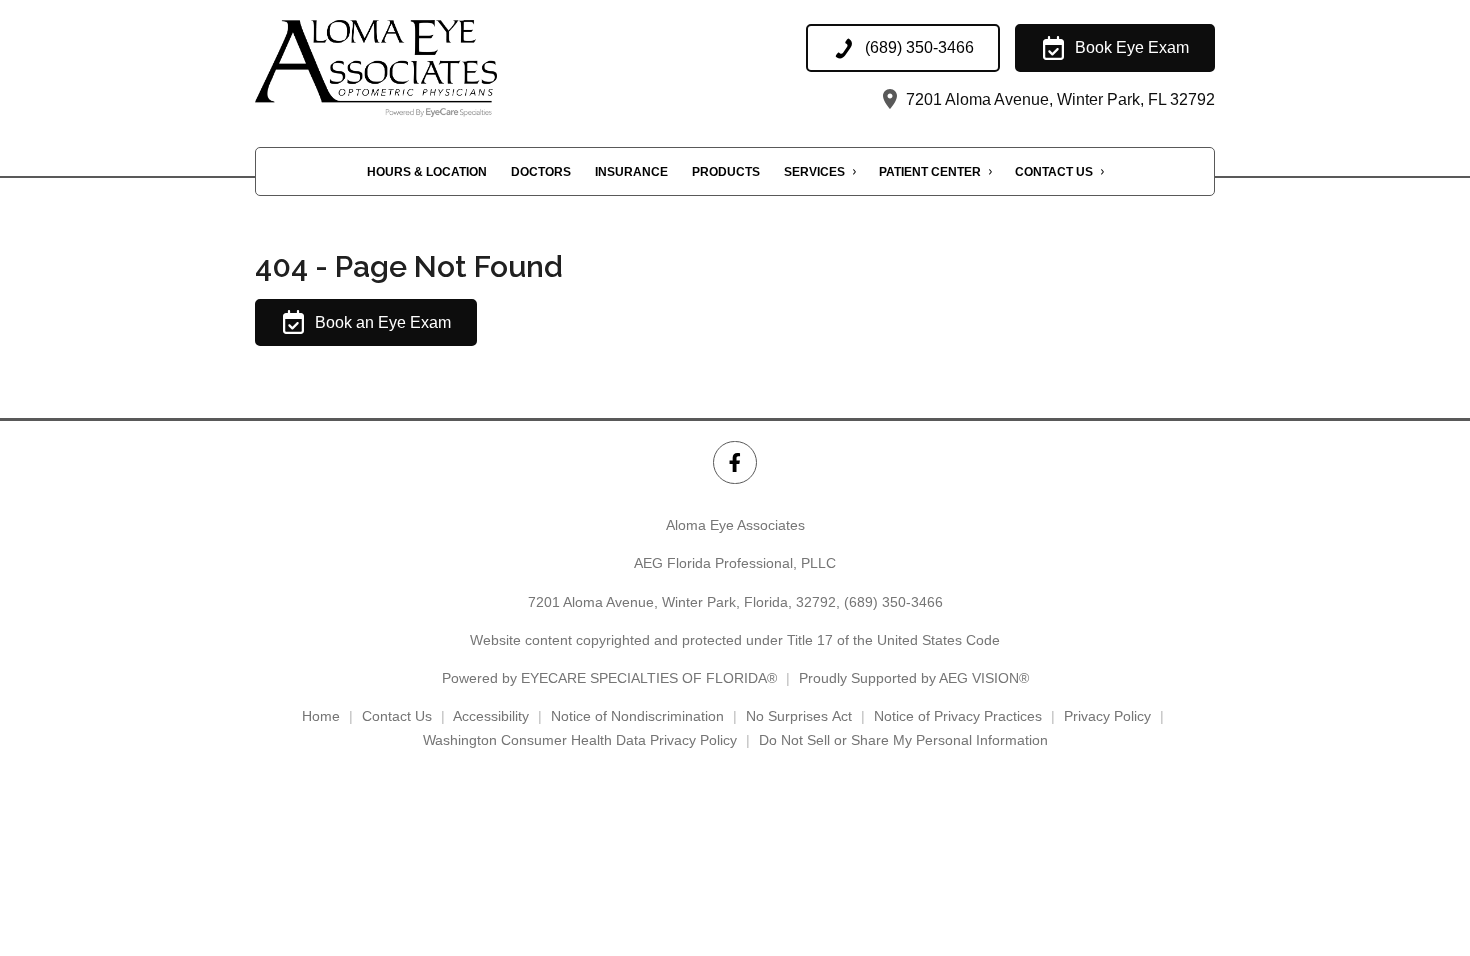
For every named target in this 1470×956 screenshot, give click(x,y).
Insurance (631, 172)
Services (814, 172)
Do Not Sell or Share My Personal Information (903, 740)
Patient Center (930, 172)
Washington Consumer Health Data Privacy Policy (580, 740)
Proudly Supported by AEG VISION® (914, 678)
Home (321, 716)
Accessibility (491, 716)
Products (726, 172)
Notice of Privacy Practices (958, 716)
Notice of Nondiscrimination (637, 716)
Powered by (609, 678)
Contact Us (1054, 172)
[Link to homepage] (416, 68)
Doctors (541, 172)
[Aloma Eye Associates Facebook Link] (734, 462)
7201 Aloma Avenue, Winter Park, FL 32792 (1058, 99)
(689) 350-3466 (893, 602)
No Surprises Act (799, 716)
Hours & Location (427, 172)
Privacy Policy (1107, 716)
